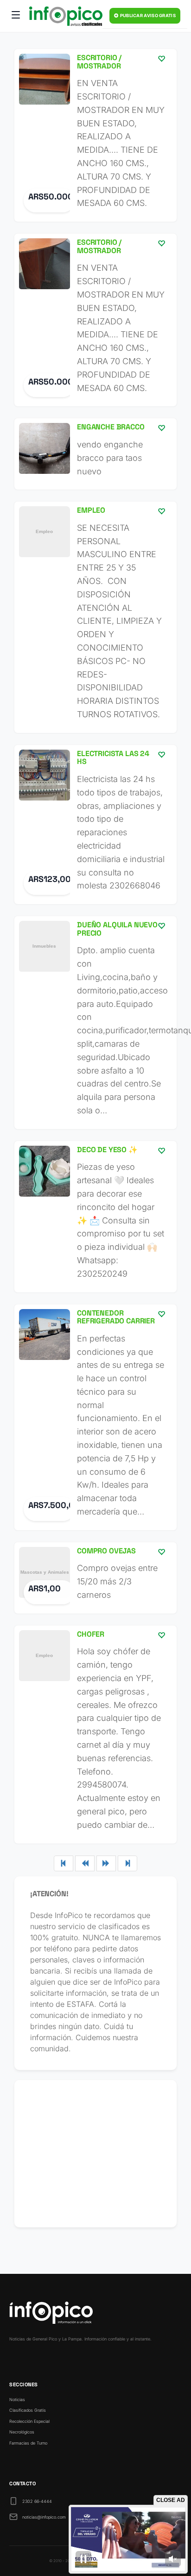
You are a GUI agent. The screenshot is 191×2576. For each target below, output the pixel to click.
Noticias (17, 2399)
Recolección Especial (29, 2421)
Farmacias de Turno (28, 2443)
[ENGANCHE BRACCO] (95, 454)
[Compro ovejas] (95, 1578)
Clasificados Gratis (28, 2410)
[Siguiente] (106, 1863)
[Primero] (64, 1863)
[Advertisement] (95, 2154)
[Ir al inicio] (66, 16)
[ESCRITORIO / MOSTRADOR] (95, 135)
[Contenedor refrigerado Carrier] (95, 1417)
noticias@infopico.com (44, 2517)
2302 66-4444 (37, 2501)
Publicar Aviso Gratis (147, 16)
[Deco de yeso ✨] (95, 1217)
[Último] (127, 1863)
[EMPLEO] (95, 617)
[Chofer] (95, 1735)
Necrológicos (22, 2432)
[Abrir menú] (16, 16)
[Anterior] (85, 1863)
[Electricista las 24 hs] (95, 825)
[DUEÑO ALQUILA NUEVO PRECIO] (95, 1023)
